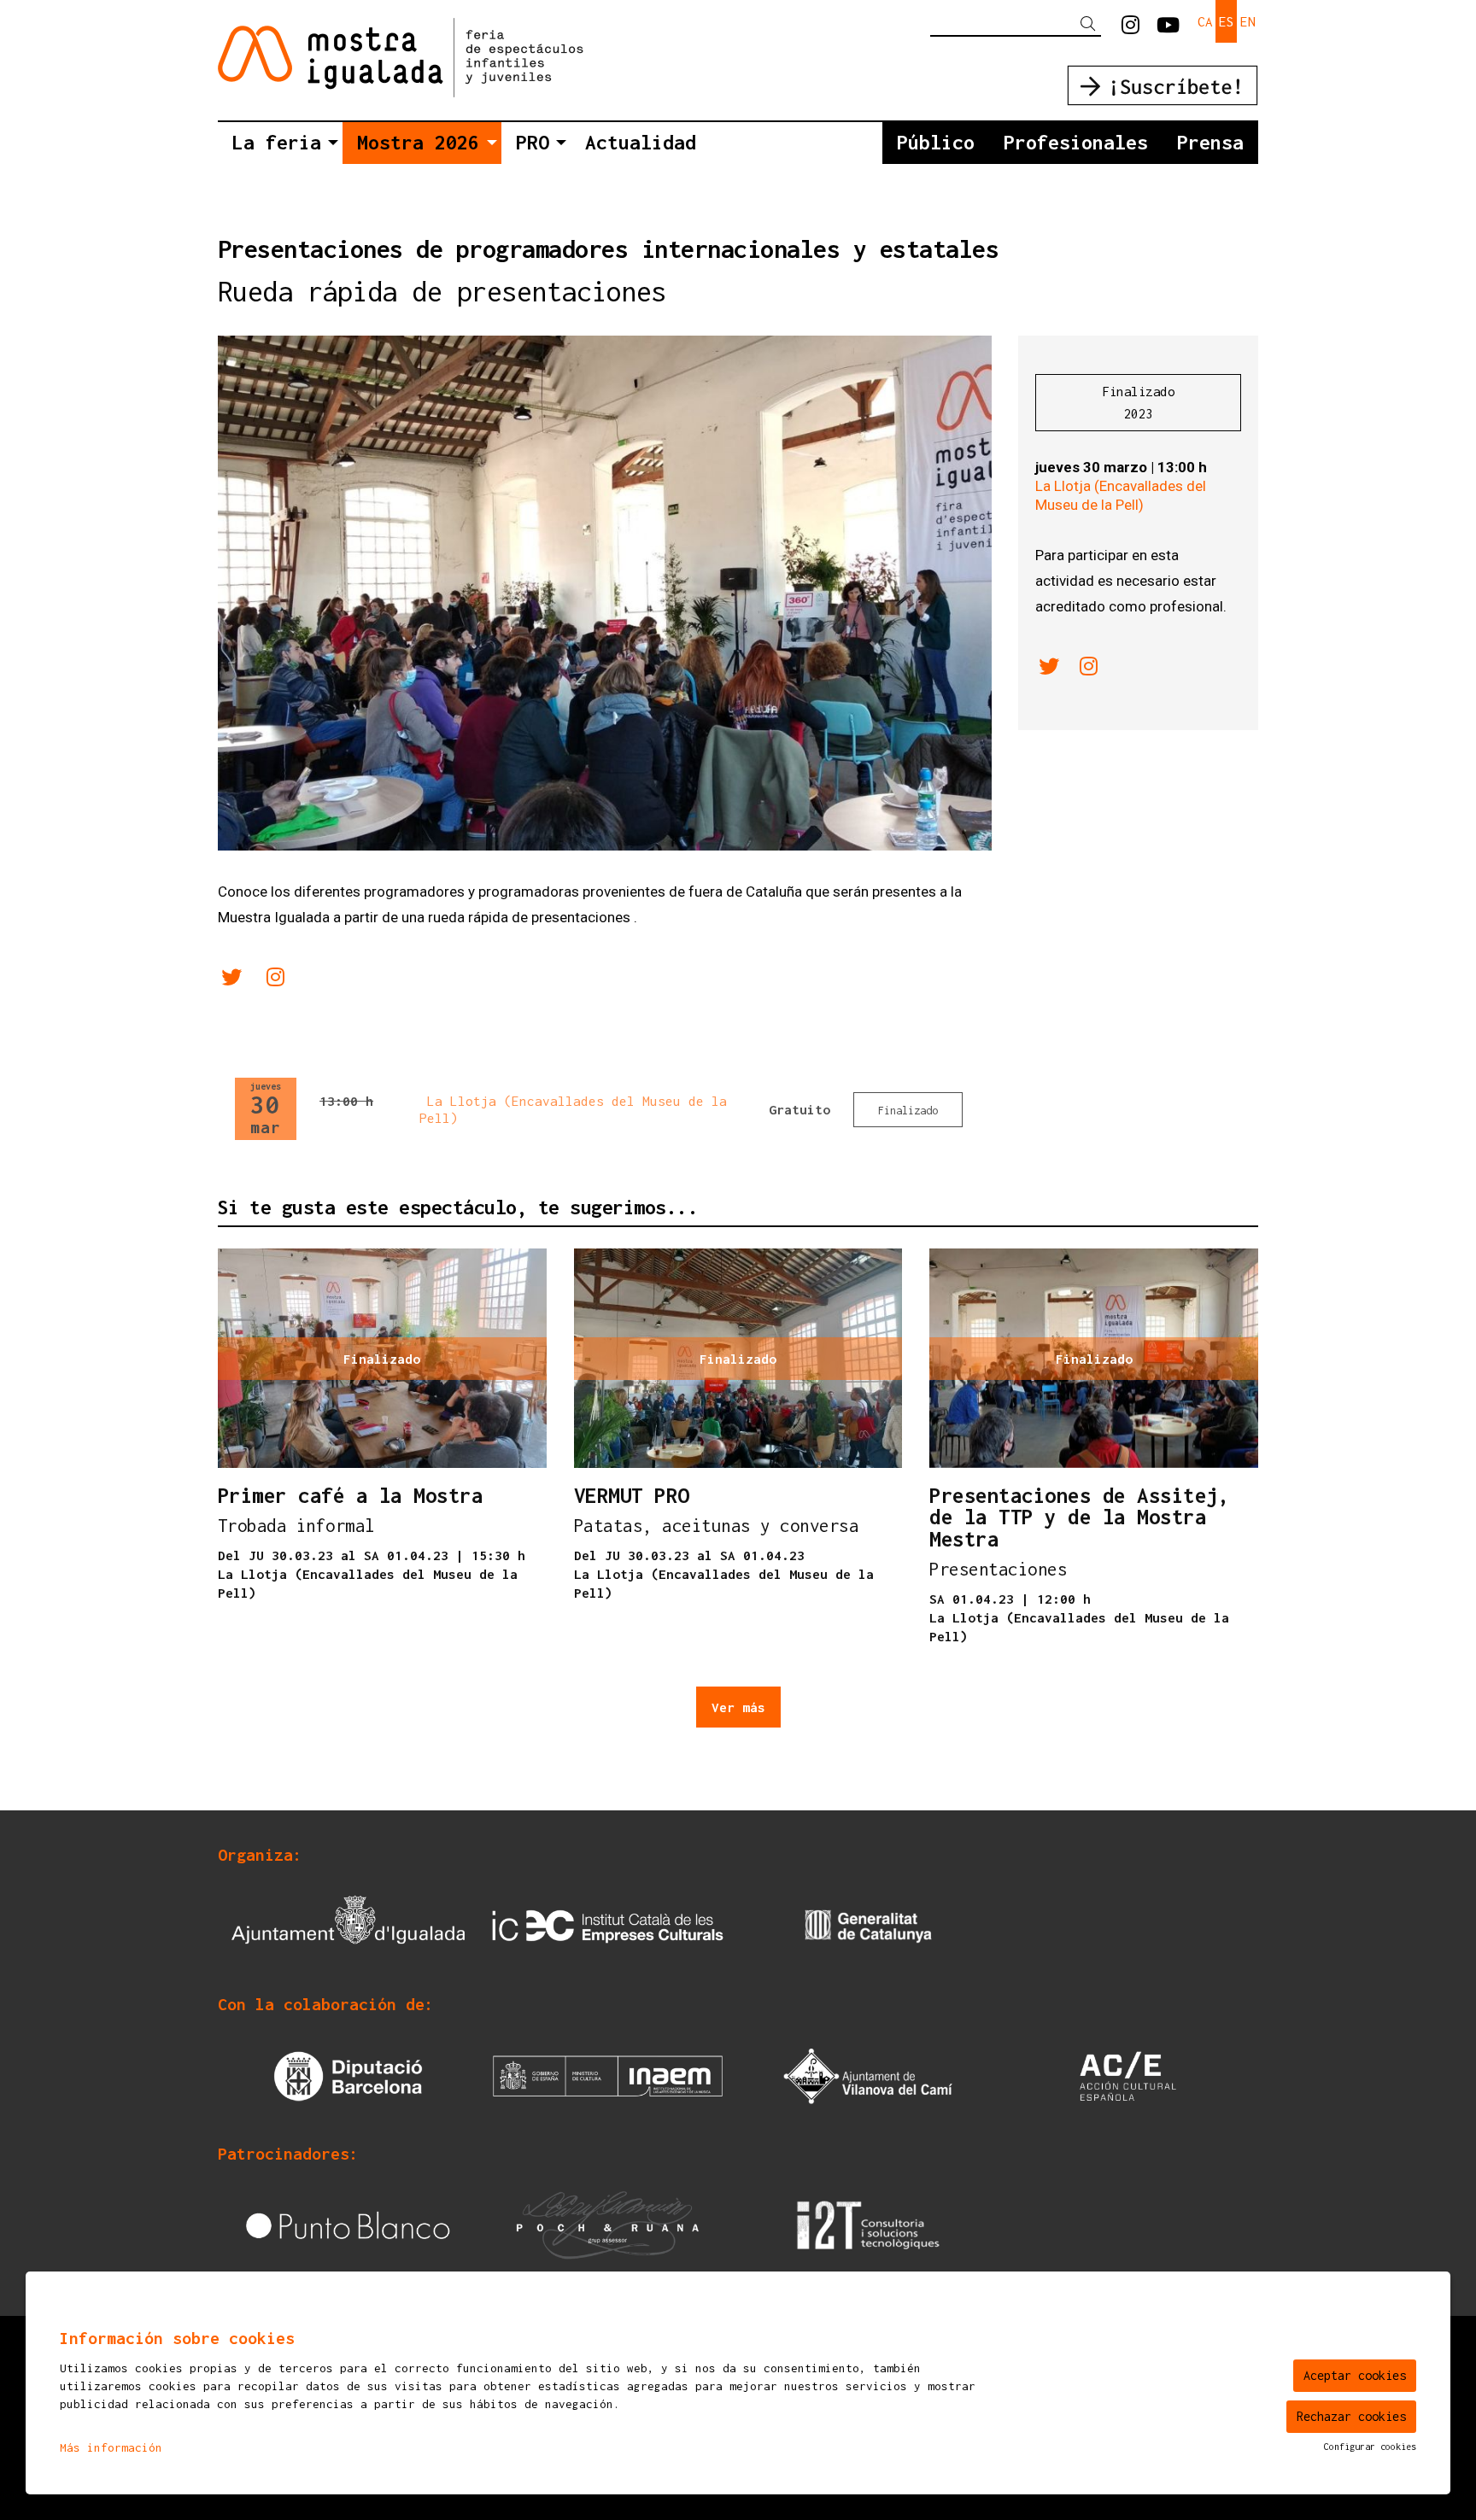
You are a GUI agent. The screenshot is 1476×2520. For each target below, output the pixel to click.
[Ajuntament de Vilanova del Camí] (868, 2074)
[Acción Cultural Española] (1128, 2074)
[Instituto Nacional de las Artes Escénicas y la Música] (608, 2074)
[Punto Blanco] (348, 2224)
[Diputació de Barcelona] (348, 2074)
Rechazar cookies (1351, 2416)
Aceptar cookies (1355, 2375)
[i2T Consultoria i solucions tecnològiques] (868, 2224)
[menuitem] (1130, 26)
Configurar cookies (1370, 2447)
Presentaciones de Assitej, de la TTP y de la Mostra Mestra (1079, 1518)
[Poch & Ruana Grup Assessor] (608, 2224)
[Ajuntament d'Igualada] (348, 1926)
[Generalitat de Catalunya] (868, 1926)
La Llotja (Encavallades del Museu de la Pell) (1121, 495)
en (1248, 21)
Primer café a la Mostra (351, 1496)
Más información (111, 2447)
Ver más (738, 1707)
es (1227, 21)
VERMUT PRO (632, 1496)
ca (1205, 21)
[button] (1091, 24)
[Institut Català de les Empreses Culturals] (608, 1926)
